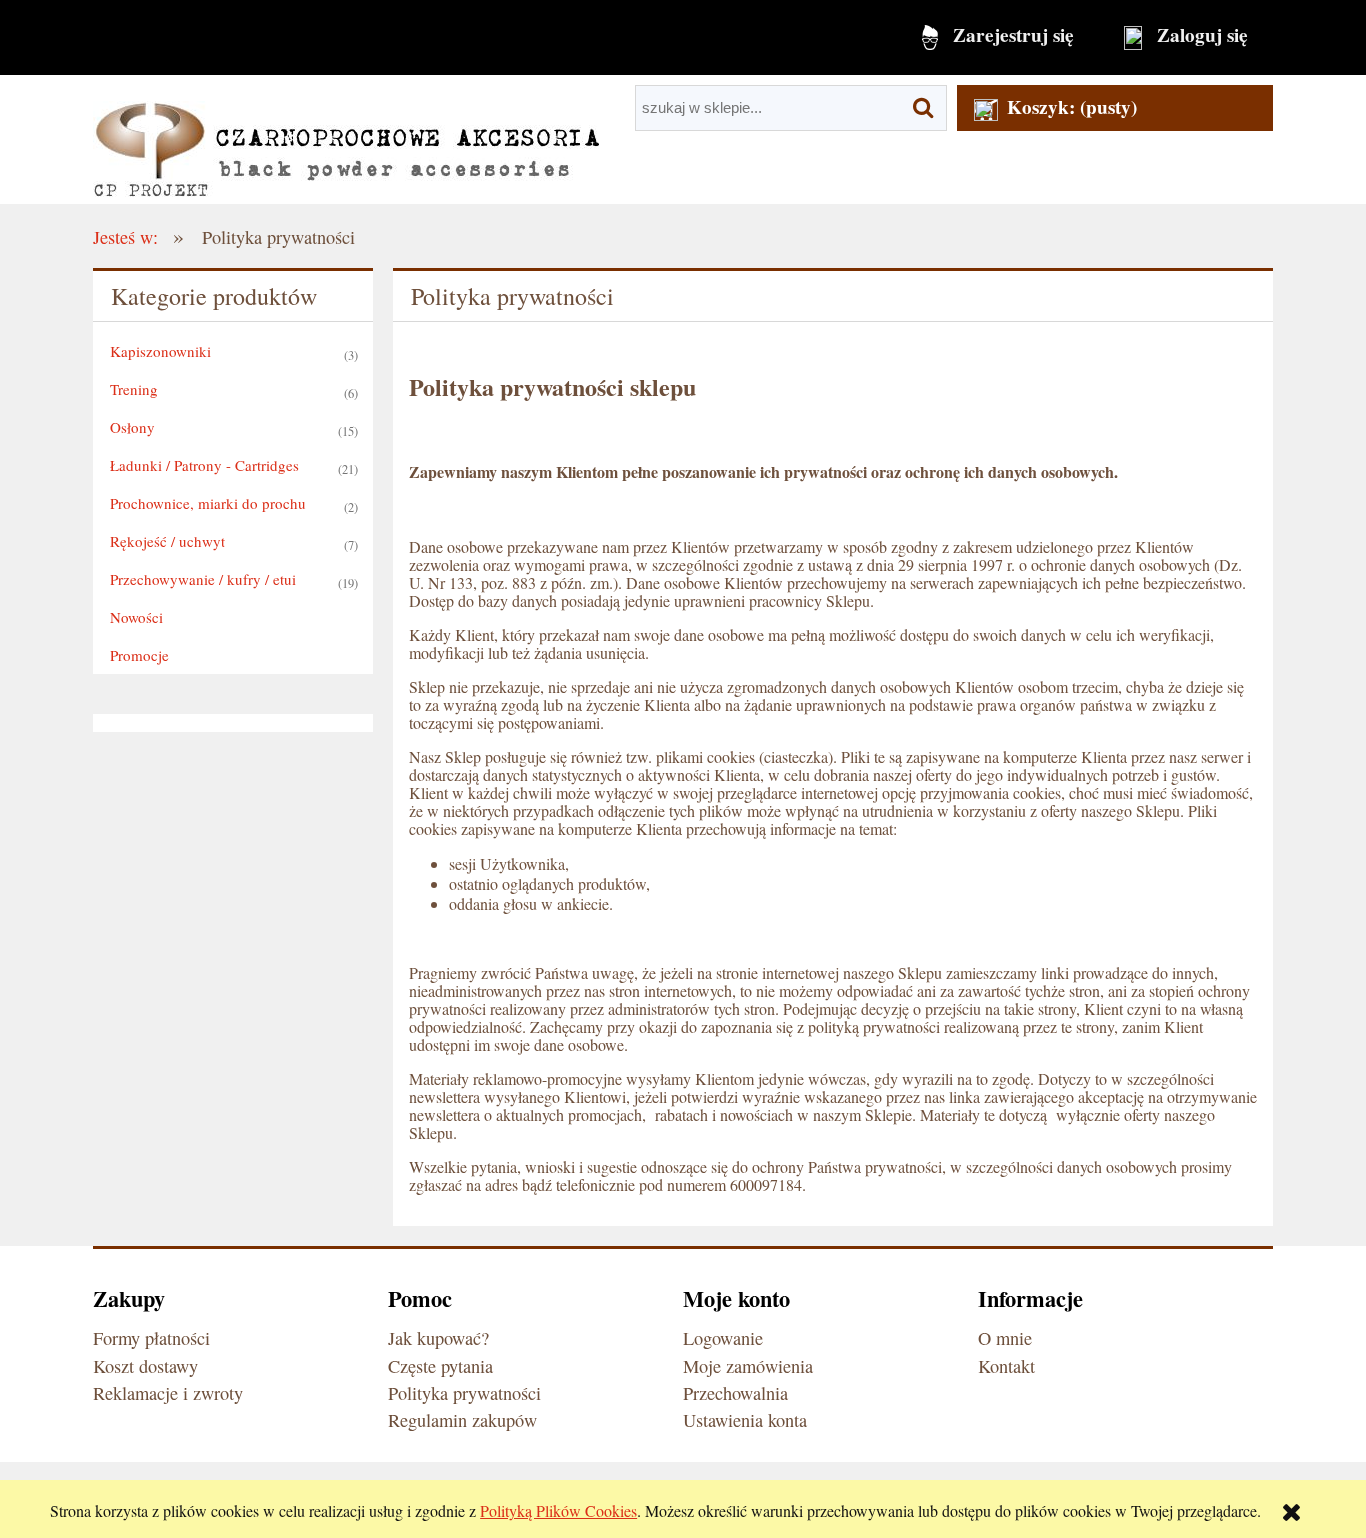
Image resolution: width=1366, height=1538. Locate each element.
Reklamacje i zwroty (168, 1393)
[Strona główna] (346, 139)
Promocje (139, 655)
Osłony (132, 427)
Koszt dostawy (145, 1366)
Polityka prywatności (464, 1393)
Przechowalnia (735, 1393)
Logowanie (723, 1338)
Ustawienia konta (745, 1420)
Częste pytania (440, 1366)
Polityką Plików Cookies (558, 1510)
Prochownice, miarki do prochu (208, 503)
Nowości (136, 617)
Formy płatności (151, 1338)
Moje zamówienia (748, 1366)
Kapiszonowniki (160, 351)
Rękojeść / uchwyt (167, 541)
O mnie (1005, 1338)
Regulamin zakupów (462, 1420)
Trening (134, 389)
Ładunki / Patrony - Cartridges (204, 465)
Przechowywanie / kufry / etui (203, 579)
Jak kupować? (438, 1338)
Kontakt (1006, 1366)
